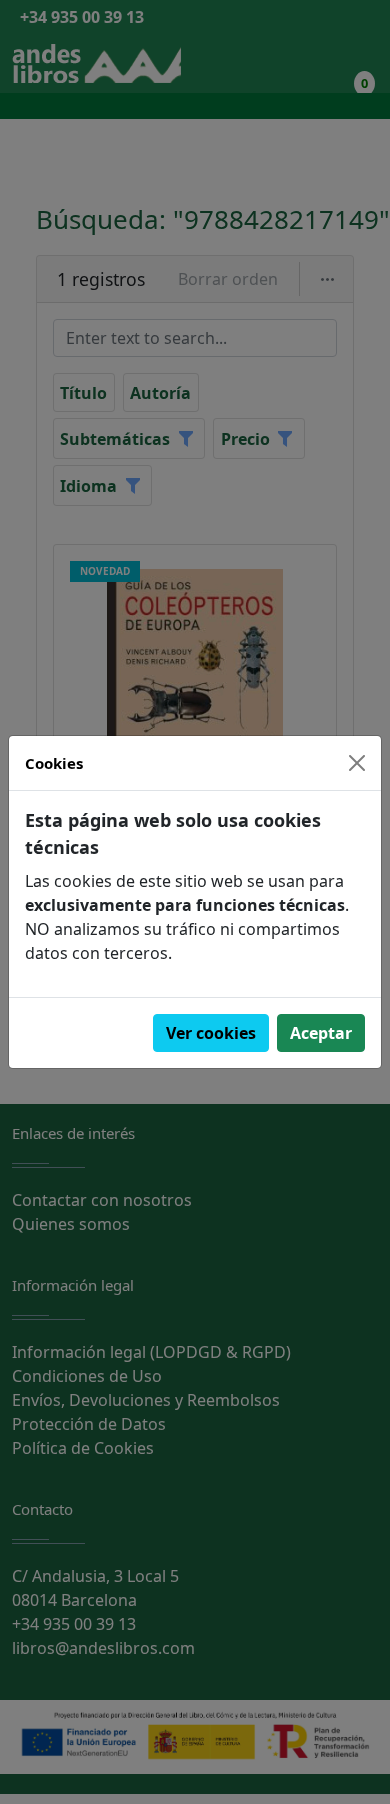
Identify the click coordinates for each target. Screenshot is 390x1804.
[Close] (357, 763)
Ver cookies (211, 1033)
